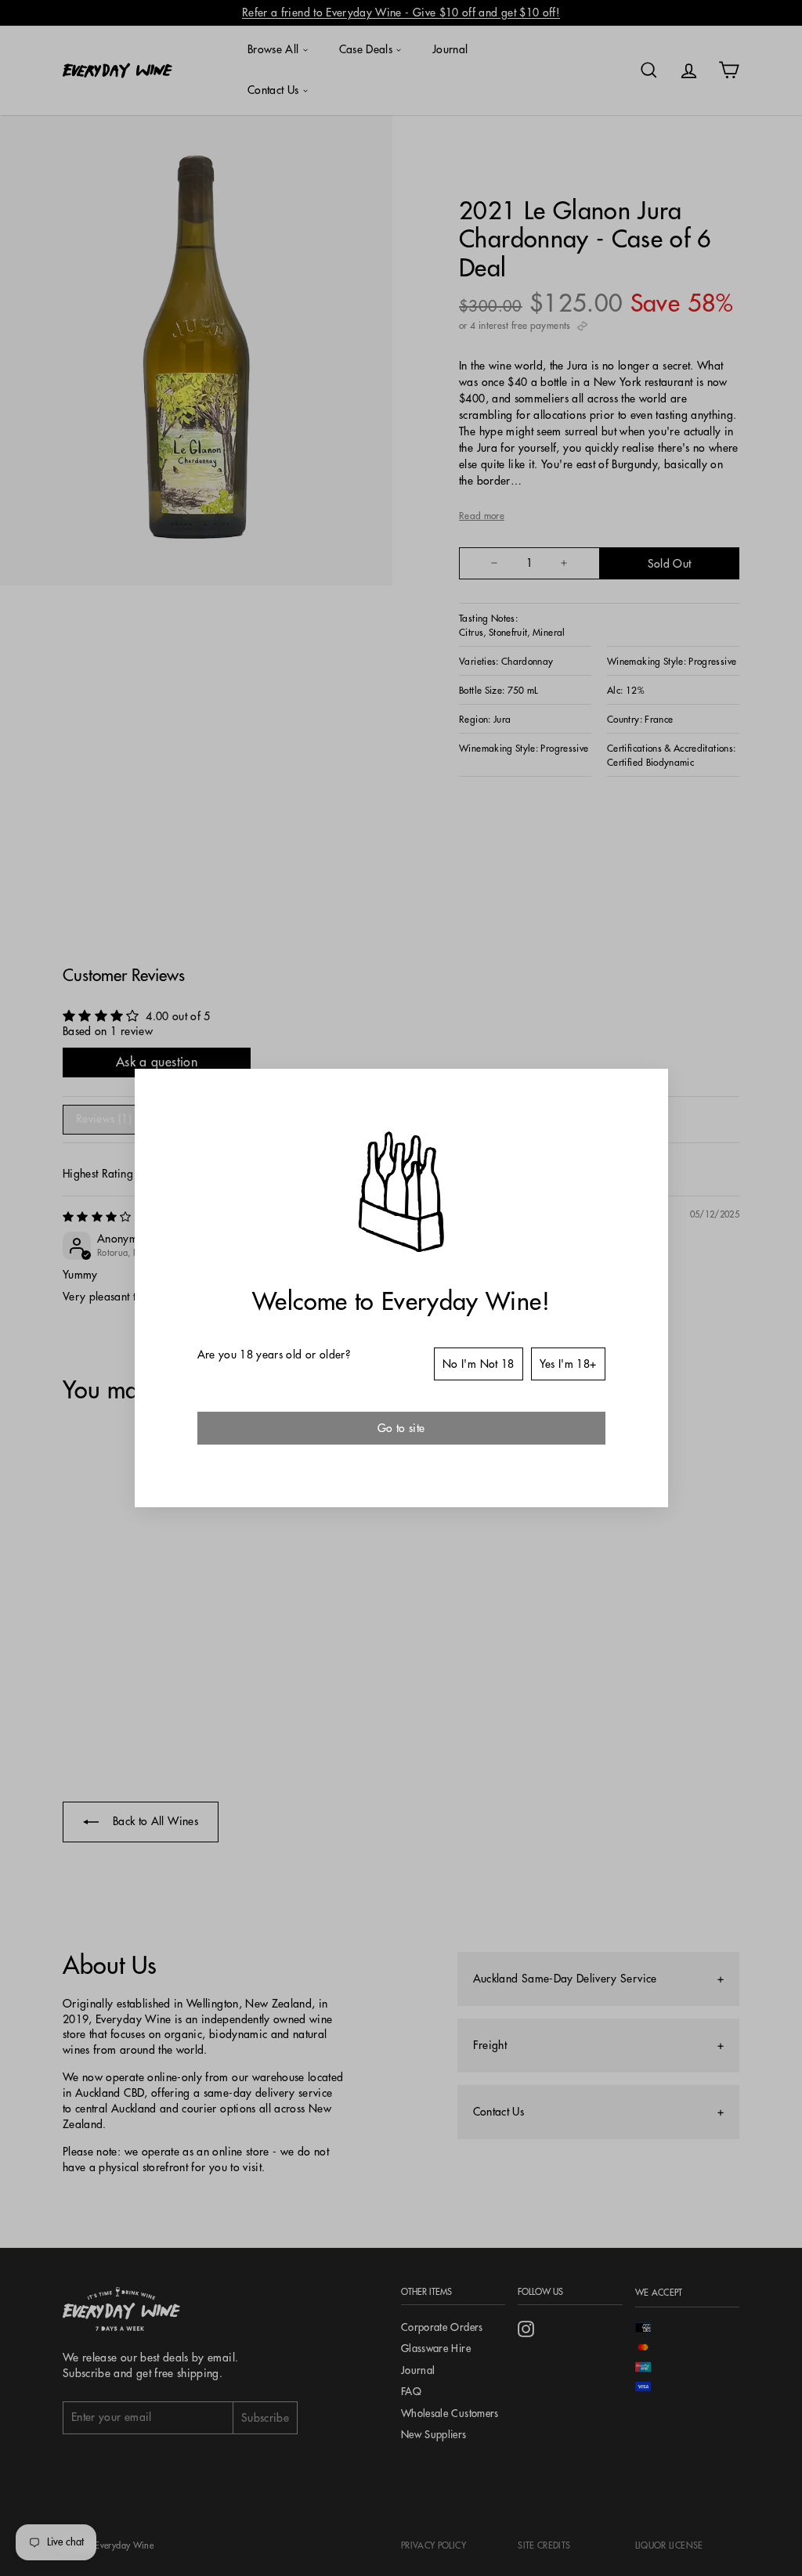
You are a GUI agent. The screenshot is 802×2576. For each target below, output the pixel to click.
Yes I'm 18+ (568, 1364)
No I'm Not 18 (479, 1364)
